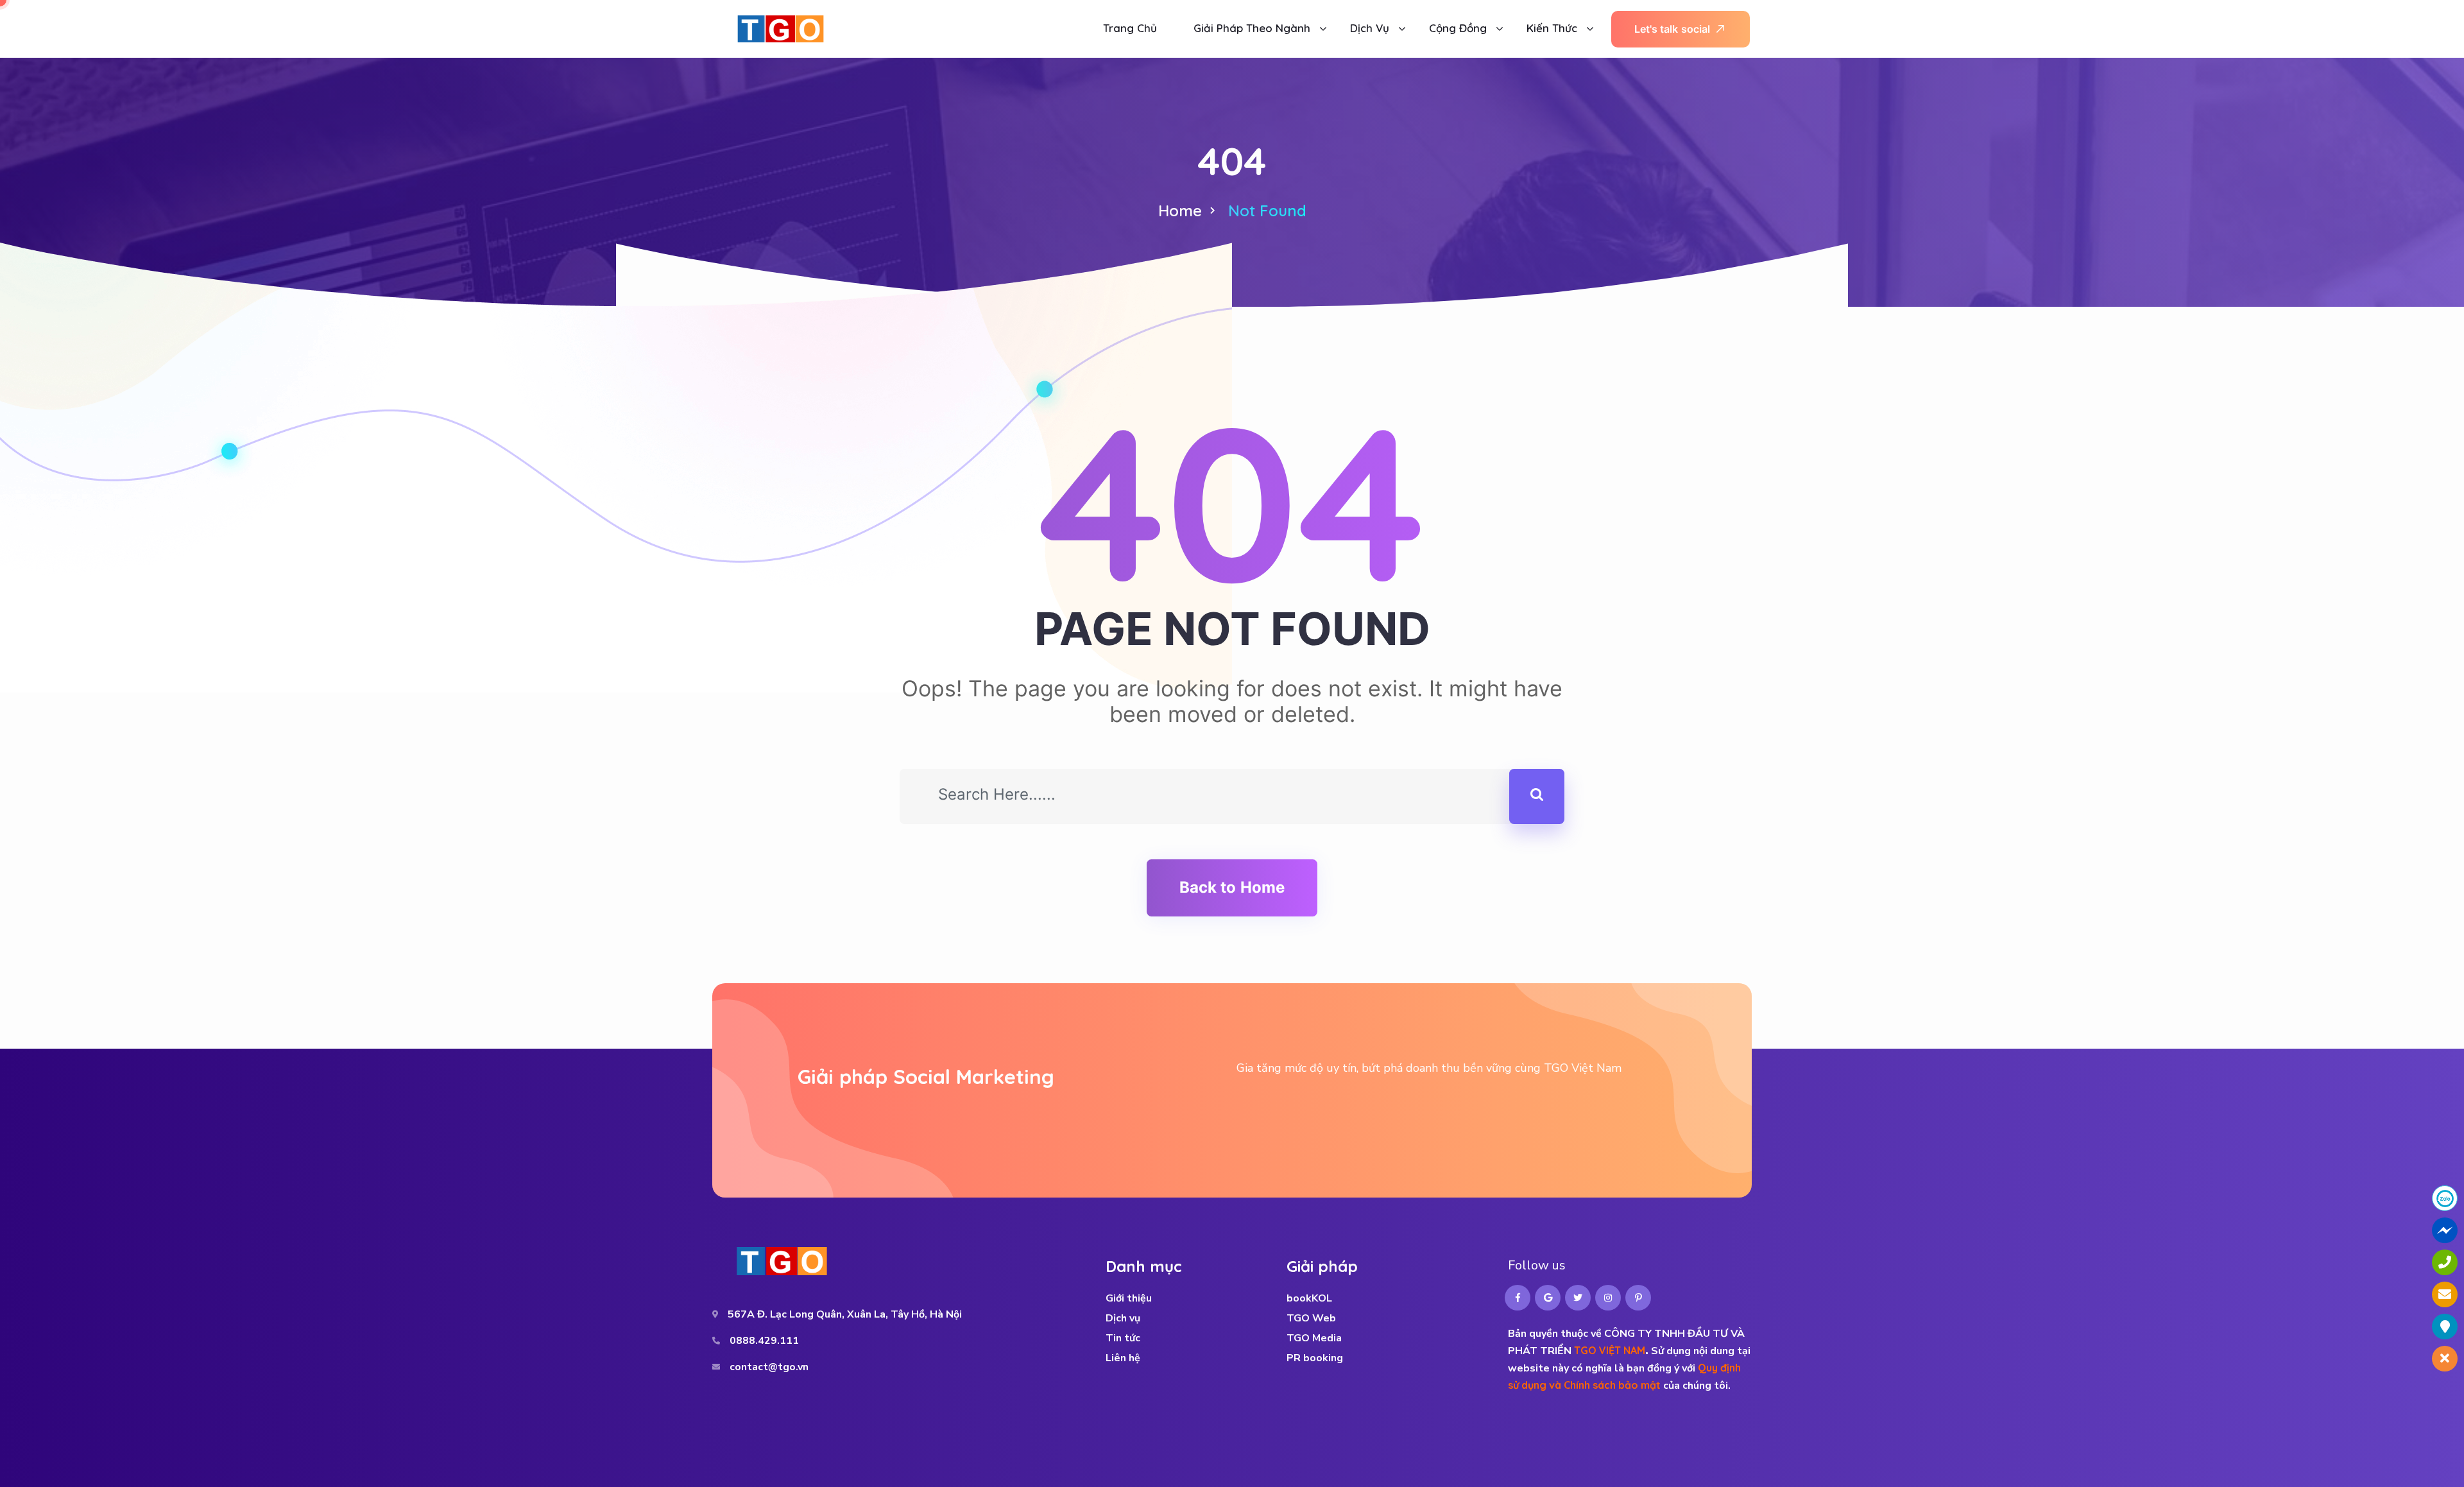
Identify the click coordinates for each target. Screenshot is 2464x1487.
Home (1180, 211)
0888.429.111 (764, 1341)
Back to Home (1232, 887)
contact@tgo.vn (769, 1367)
